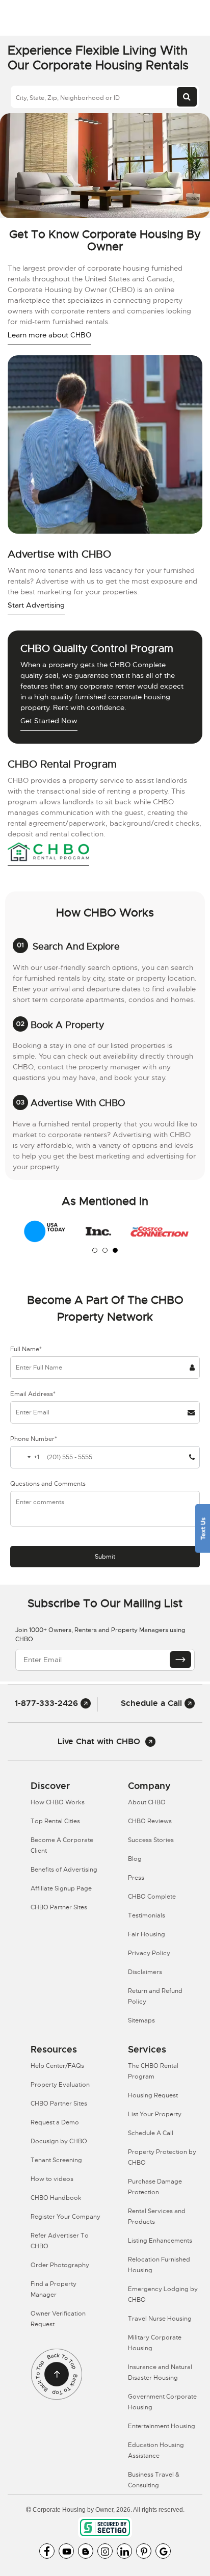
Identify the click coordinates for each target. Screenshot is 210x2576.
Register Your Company (65, 2217)
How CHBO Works (58, 1802)
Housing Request (153, 2095)
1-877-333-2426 (48, 1703)
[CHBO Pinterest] (144, 2551)
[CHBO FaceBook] (47, 2551)
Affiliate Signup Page (61, 1888)
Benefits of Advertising (64, 1870)
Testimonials (147, 1915)
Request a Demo (55, 2122)
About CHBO (147, 1802)
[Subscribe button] (180, 1660)
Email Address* (33, 1394)
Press (136, 1878)
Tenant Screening (56, 2160)
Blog (135, 1859)
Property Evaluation (60, 2085)
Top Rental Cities (55, 1821)
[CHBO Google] (163, 2551)
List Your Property (155, 2114)
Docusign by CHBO (59, 2141)
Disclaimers (145, 1972)
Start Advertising (36, 605)
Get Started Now (49, 721)
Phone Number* (34, 1439)
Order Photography (60, 2265)
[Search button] (187, 97)
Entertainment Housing (162, 2426)
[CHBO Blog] (86, 2551)
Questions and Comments (48, 1484)
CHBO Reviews (150, 1821)
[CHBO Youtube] (66, 2551)
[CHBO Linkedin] (124, 2551)
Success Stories (151, 1840)
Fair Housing (147, 1934)
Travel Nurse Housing (160, 2319)
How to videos (52, 2179)
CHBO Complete (152, 1897)
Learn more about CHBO (49, 335)
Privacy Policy (149, 1953)
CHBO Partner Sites (59, 1907)
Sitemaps (141, 2020)
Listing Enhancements (160, 2241)
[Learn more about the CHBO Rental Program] (48, 853)
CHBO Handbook (56, 2198)
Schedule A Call (151, 2133)
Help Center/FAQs (57, 2066)
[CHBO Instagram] (105, 2551)
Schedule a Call (153, 1703)
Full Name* (26, 1349)
